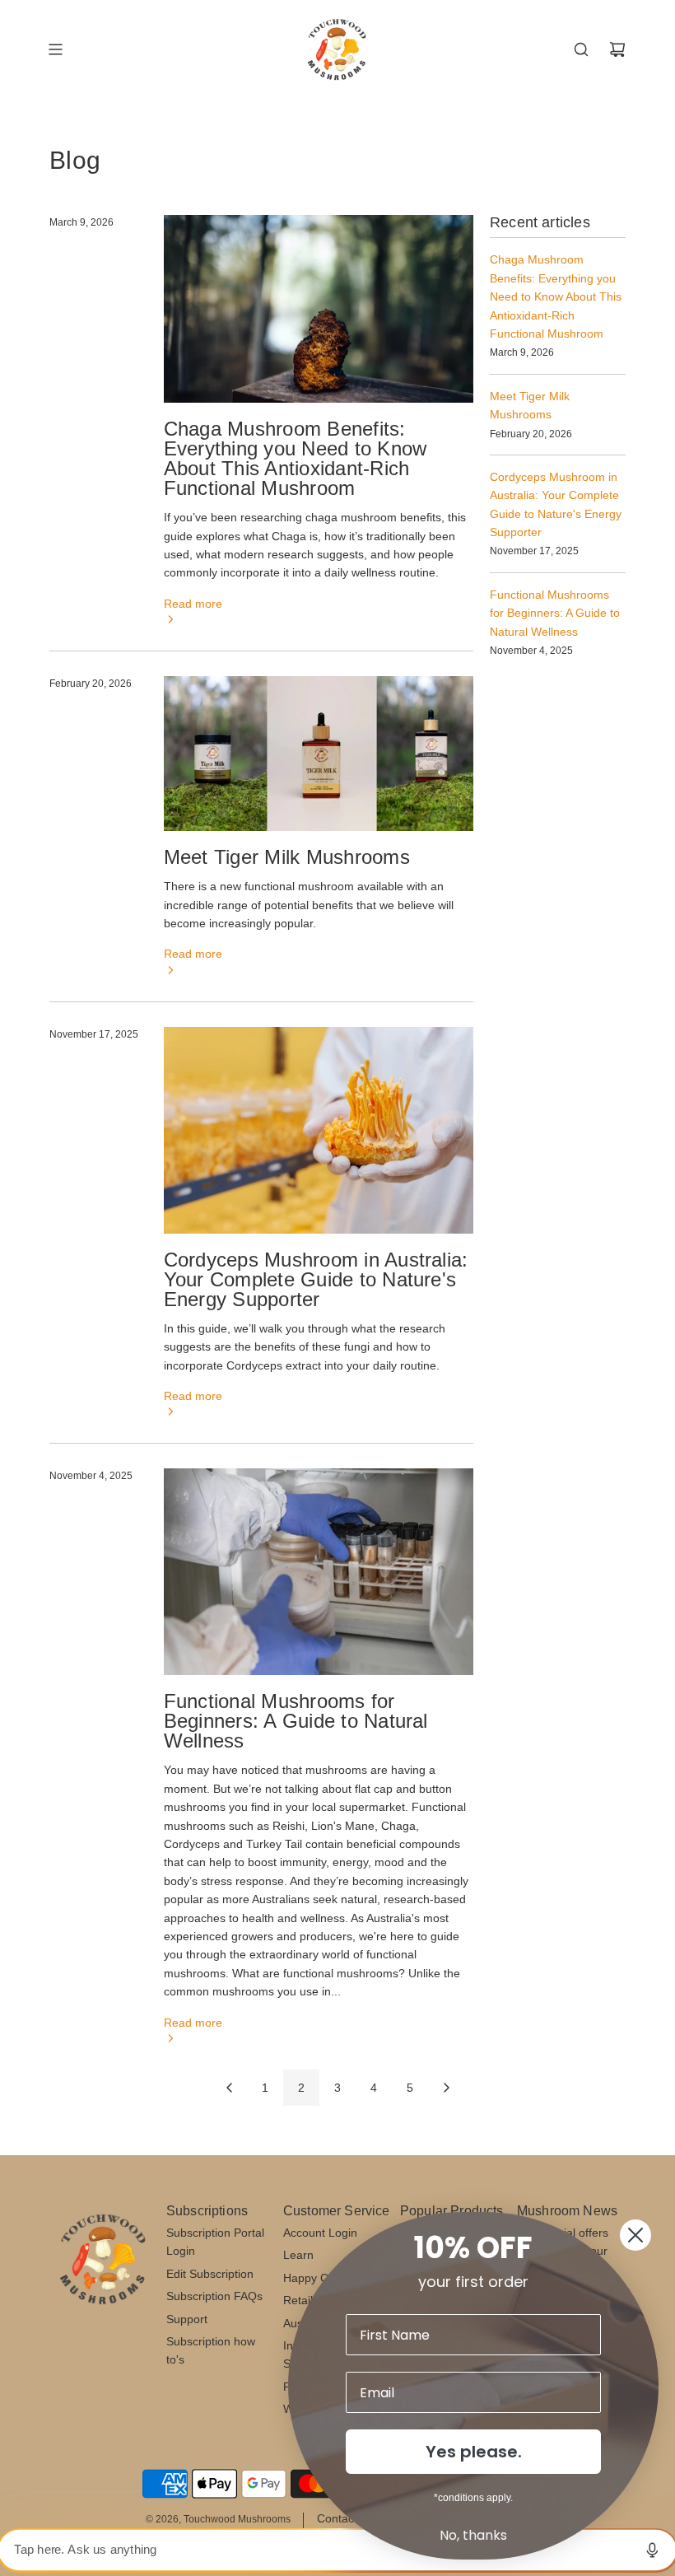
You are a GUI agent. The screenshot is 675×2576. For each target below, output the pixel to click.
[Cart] (617, 49)
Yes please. (474, 2452)
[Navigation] (55, 49)
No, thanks (473, 2535)
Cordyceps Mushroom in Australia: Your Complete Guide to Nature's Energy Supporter (316, 1279)
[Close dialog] (635, 2235)
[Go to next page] (446, 2088)
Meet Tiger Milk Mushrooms (287, 857)
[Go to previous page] (229, 2088)
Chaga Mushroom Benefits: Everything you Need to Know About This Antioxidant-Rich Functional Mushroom (295, 458)
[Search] (581, 49)
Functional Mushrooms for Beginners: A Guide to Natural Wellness (296, 1721)
